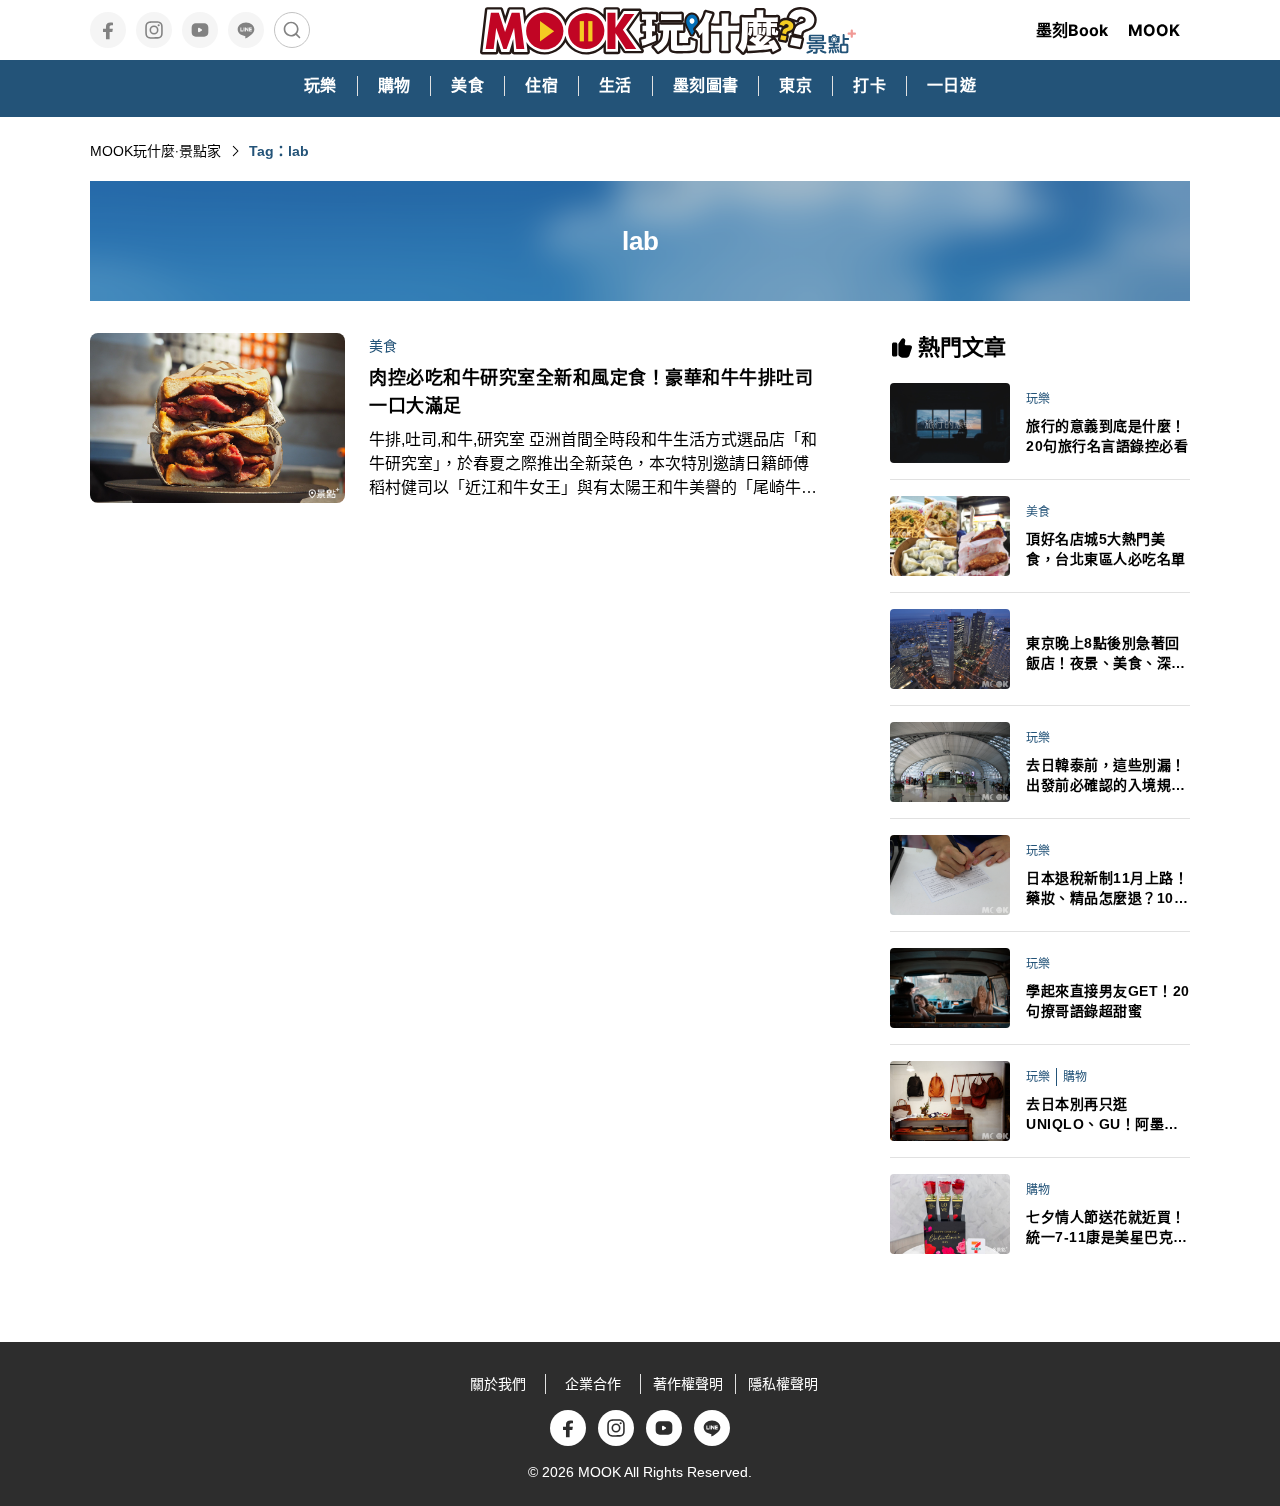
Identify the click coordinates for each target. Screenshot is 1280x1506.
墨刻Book (1072, 30)
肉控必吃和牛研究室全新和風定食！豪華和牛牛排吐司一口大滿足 (591, 392)
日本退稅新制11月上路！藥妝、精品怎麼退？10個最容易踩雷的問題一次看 (1107, 889)
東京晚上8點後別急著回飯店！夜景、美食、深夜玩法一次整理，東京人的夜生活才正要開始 (1106, 654)
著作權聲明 (688, 1384)
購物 (1075, 1077)
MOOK (1154, 30)
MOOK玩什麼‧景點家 (155, 151)
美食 (383, 346)
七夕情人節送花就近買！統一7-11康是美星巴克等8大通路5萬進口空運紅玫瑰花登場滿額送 (1107, 1228)
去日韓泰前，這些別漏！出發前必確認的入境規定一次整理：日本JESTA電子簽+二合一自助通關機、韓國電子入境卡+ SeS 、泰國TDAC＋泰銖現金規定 (1107, 776)
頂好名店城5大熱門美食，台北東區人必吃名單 (1106, 549)
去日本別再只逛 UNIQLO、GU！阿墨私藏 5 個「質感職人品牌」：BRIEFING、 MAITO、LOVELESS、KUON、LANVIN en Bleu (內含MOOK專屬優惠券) (1107, 1115)
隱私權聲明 (783, 1384)
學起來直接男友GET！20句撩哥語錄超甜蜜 (1108, 1001)
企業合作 (593, 1384)
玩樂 (1038, 399)
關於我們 (498, 1384)
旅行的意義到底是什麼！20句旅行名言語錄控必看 (1107, 436)
